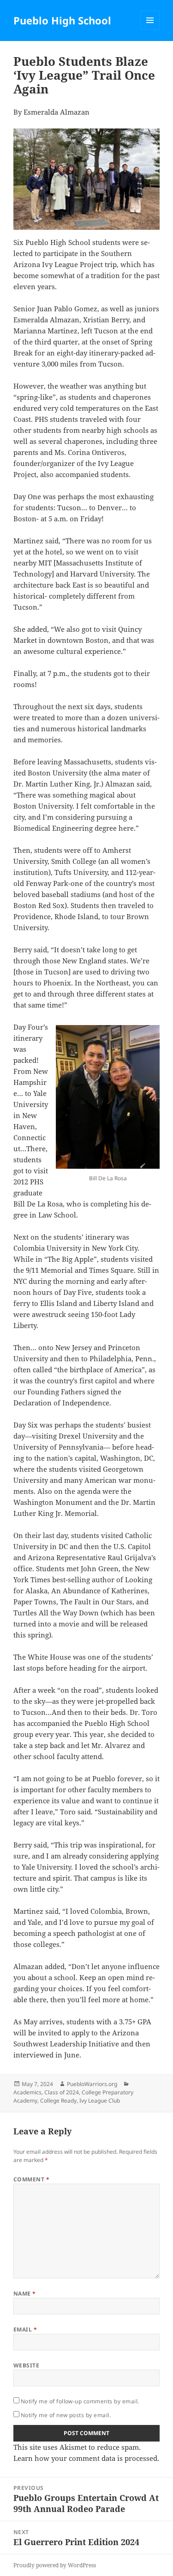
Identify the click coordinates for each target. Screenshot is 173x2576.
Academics (27, 2092)
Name (25, 2293)
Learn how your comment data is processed (85, 2458)
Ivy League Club (100, 2101)
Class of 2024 (62, 2092)
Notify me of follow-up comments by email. (80, 2401)
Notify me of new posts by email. (66, 2415)
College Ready (58, 2101)
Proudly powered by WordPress (55, 2565)
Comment (31, 2179)
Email (25, 2329)
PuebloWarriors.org (92, 2084)
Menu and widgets (150, 30)
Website (26, 2365)
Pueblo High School (62, 20)
